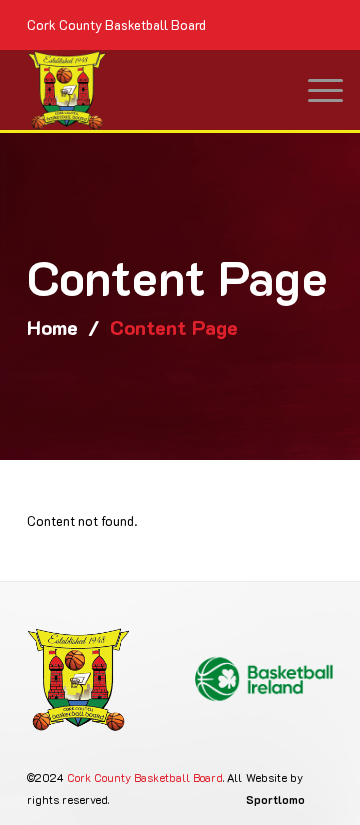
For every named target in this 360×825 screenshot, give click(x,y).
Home (52, 327)
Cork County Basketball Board (145, 777)
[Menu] (315, 90)
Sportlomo (275, 799)
